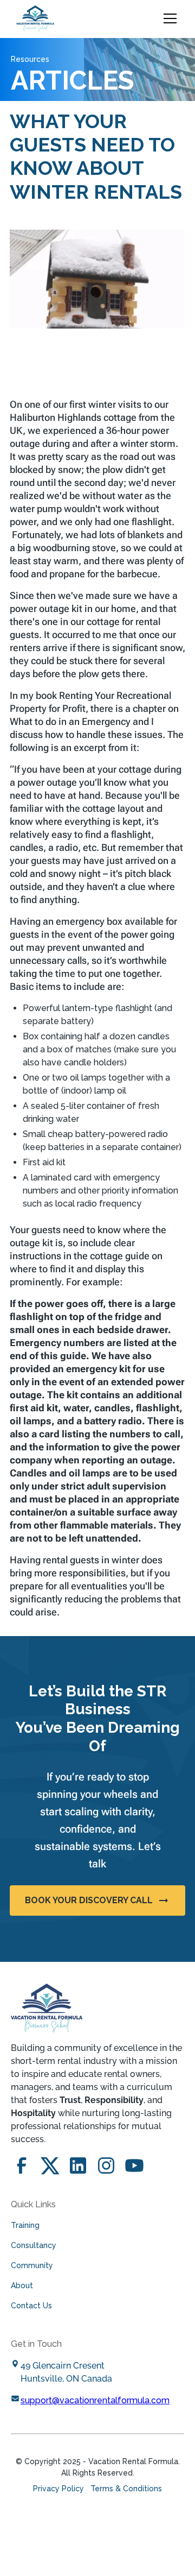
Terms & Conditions (126, 2489)
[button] (168, 18)
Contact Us (31, 2306)
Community (32, 2265)
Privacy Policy (58, 2489)
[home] (35, 18)
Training (25, 2225)
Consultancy (34, 2245)
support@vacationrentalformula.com (95, 2400)
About (22, 2285)
